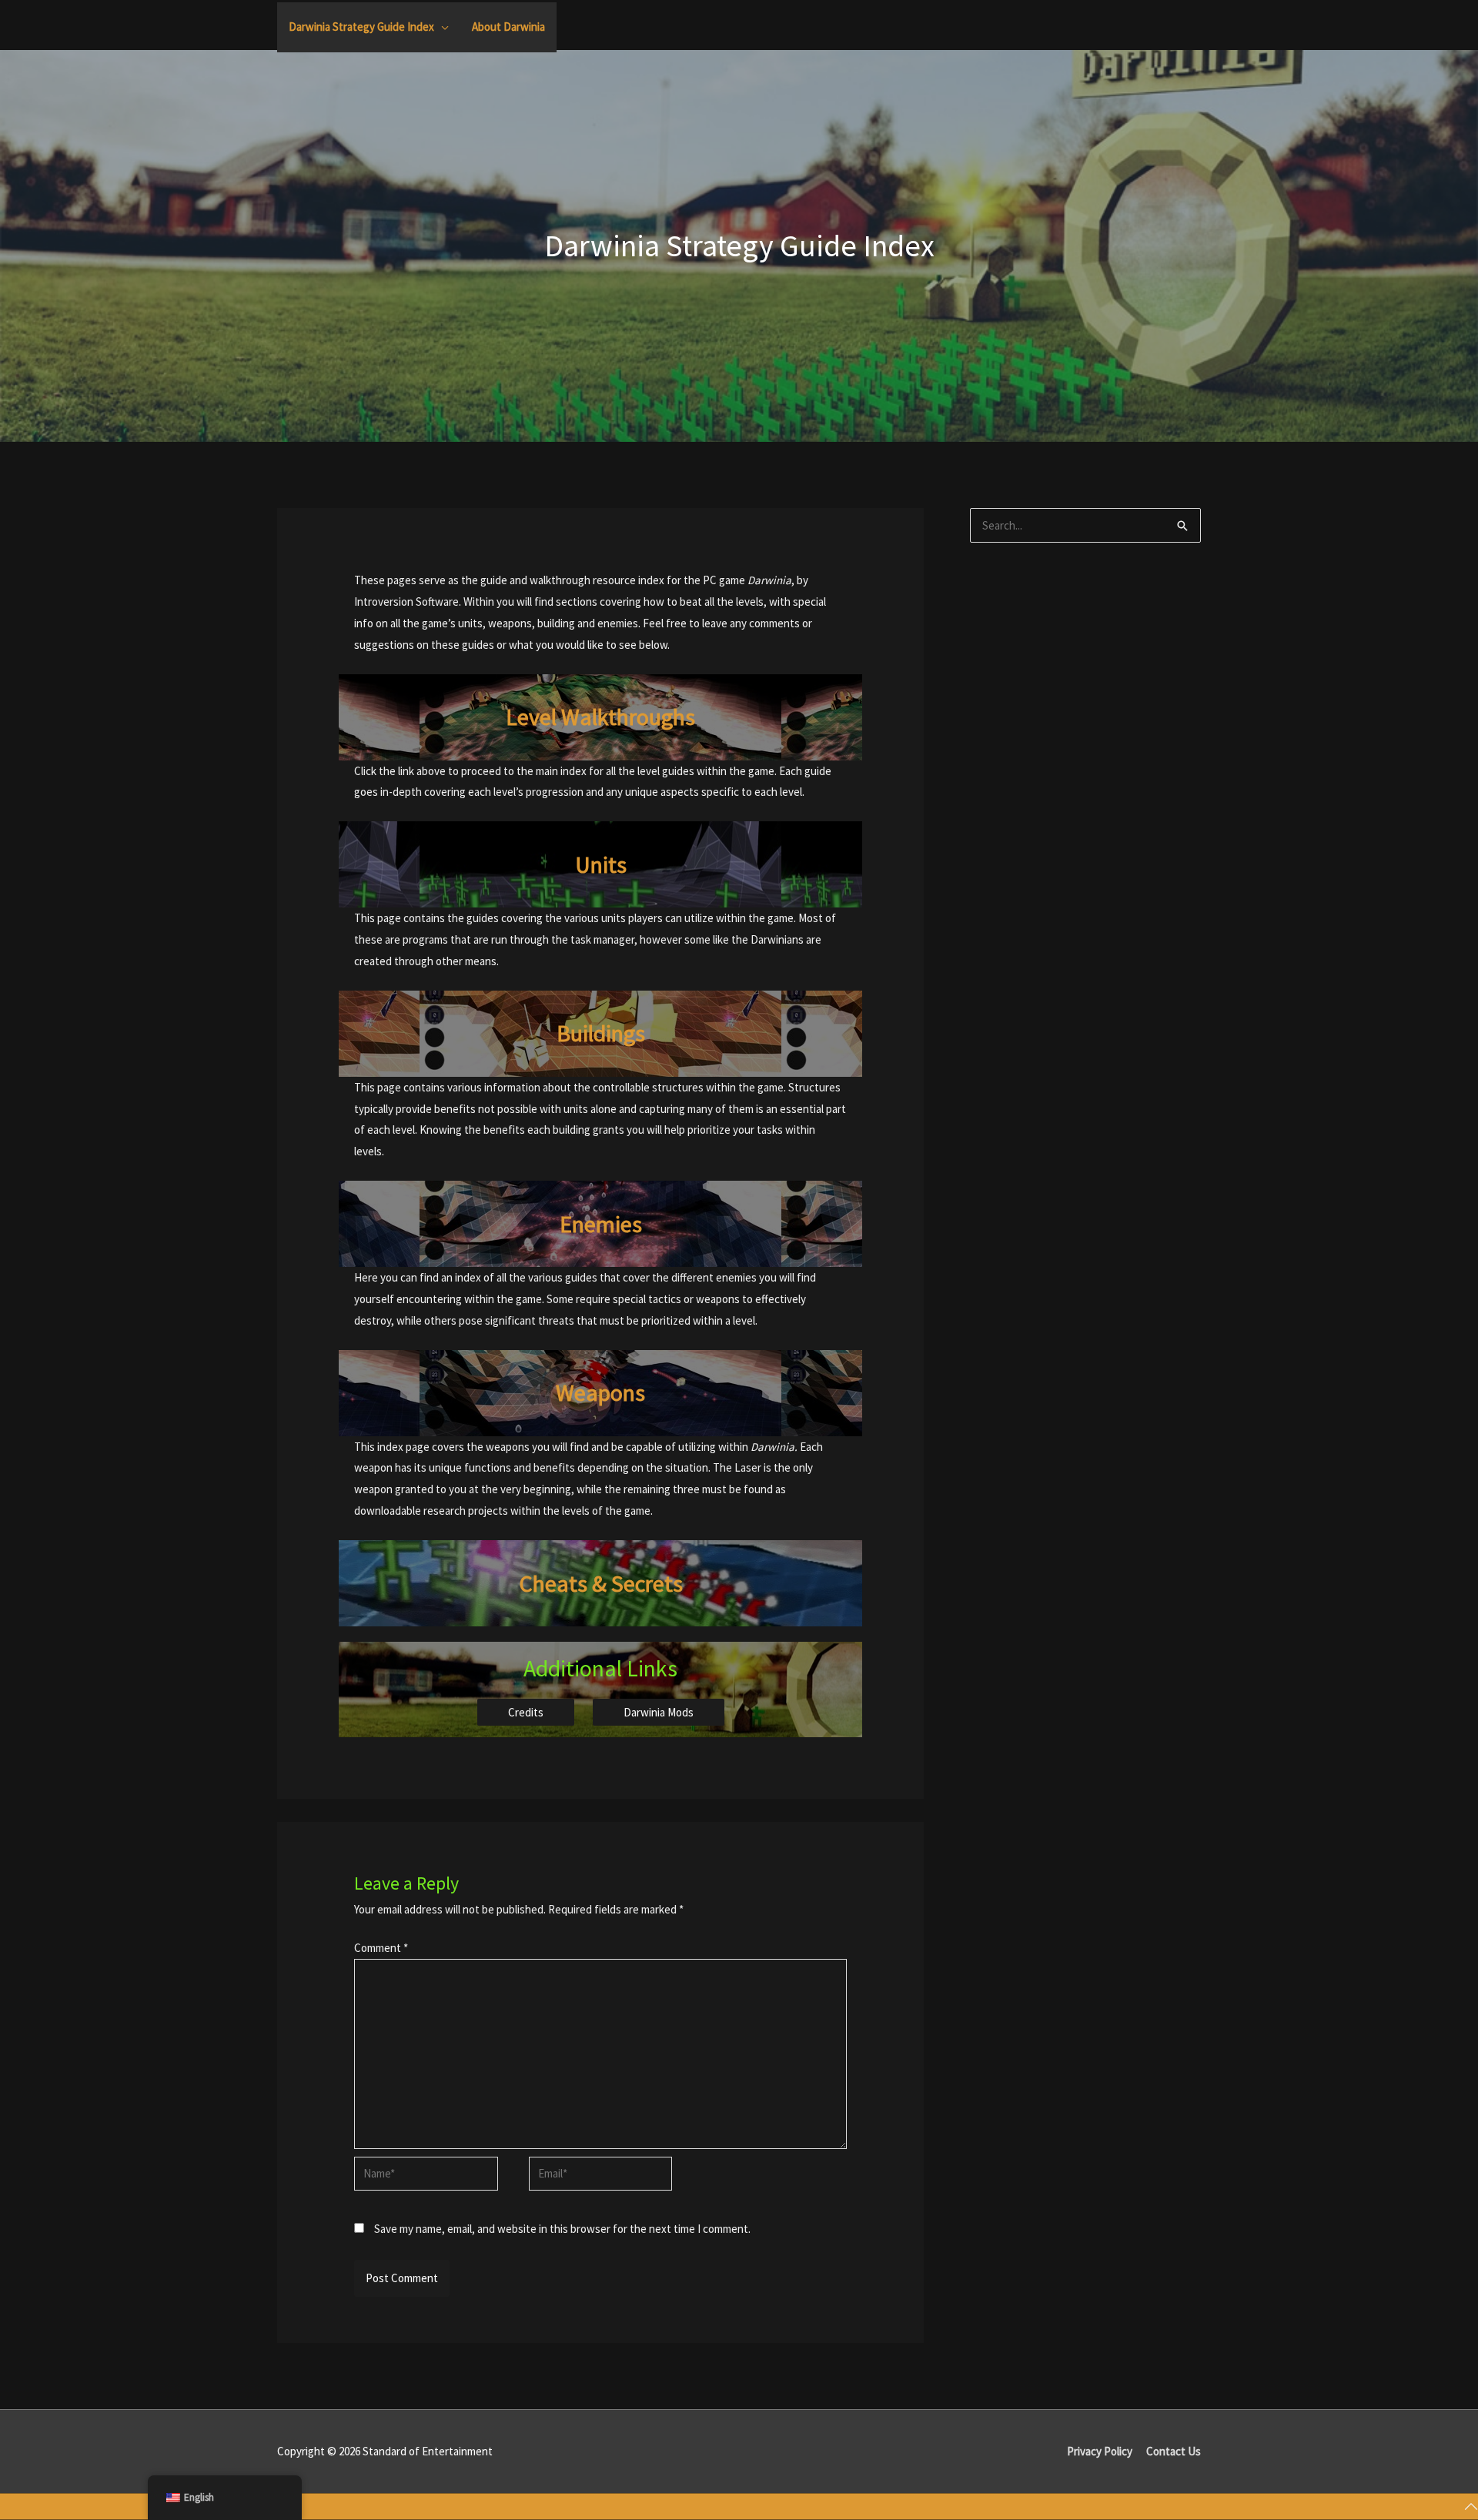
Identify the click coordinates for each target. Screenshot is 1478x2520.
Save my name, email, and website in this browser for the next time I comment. (562, 2229)
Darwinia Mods (659, 1712)
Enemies (601, 1224)
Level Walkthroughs (600, 717)
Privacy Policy (1100, 2451)
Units (601, 864)
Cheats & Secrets (601, 1583)
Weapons (600, 1392)
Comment (381, 1948)
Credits (526, 1712)
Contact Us (1174, 2451)
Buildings (601, 1033)
